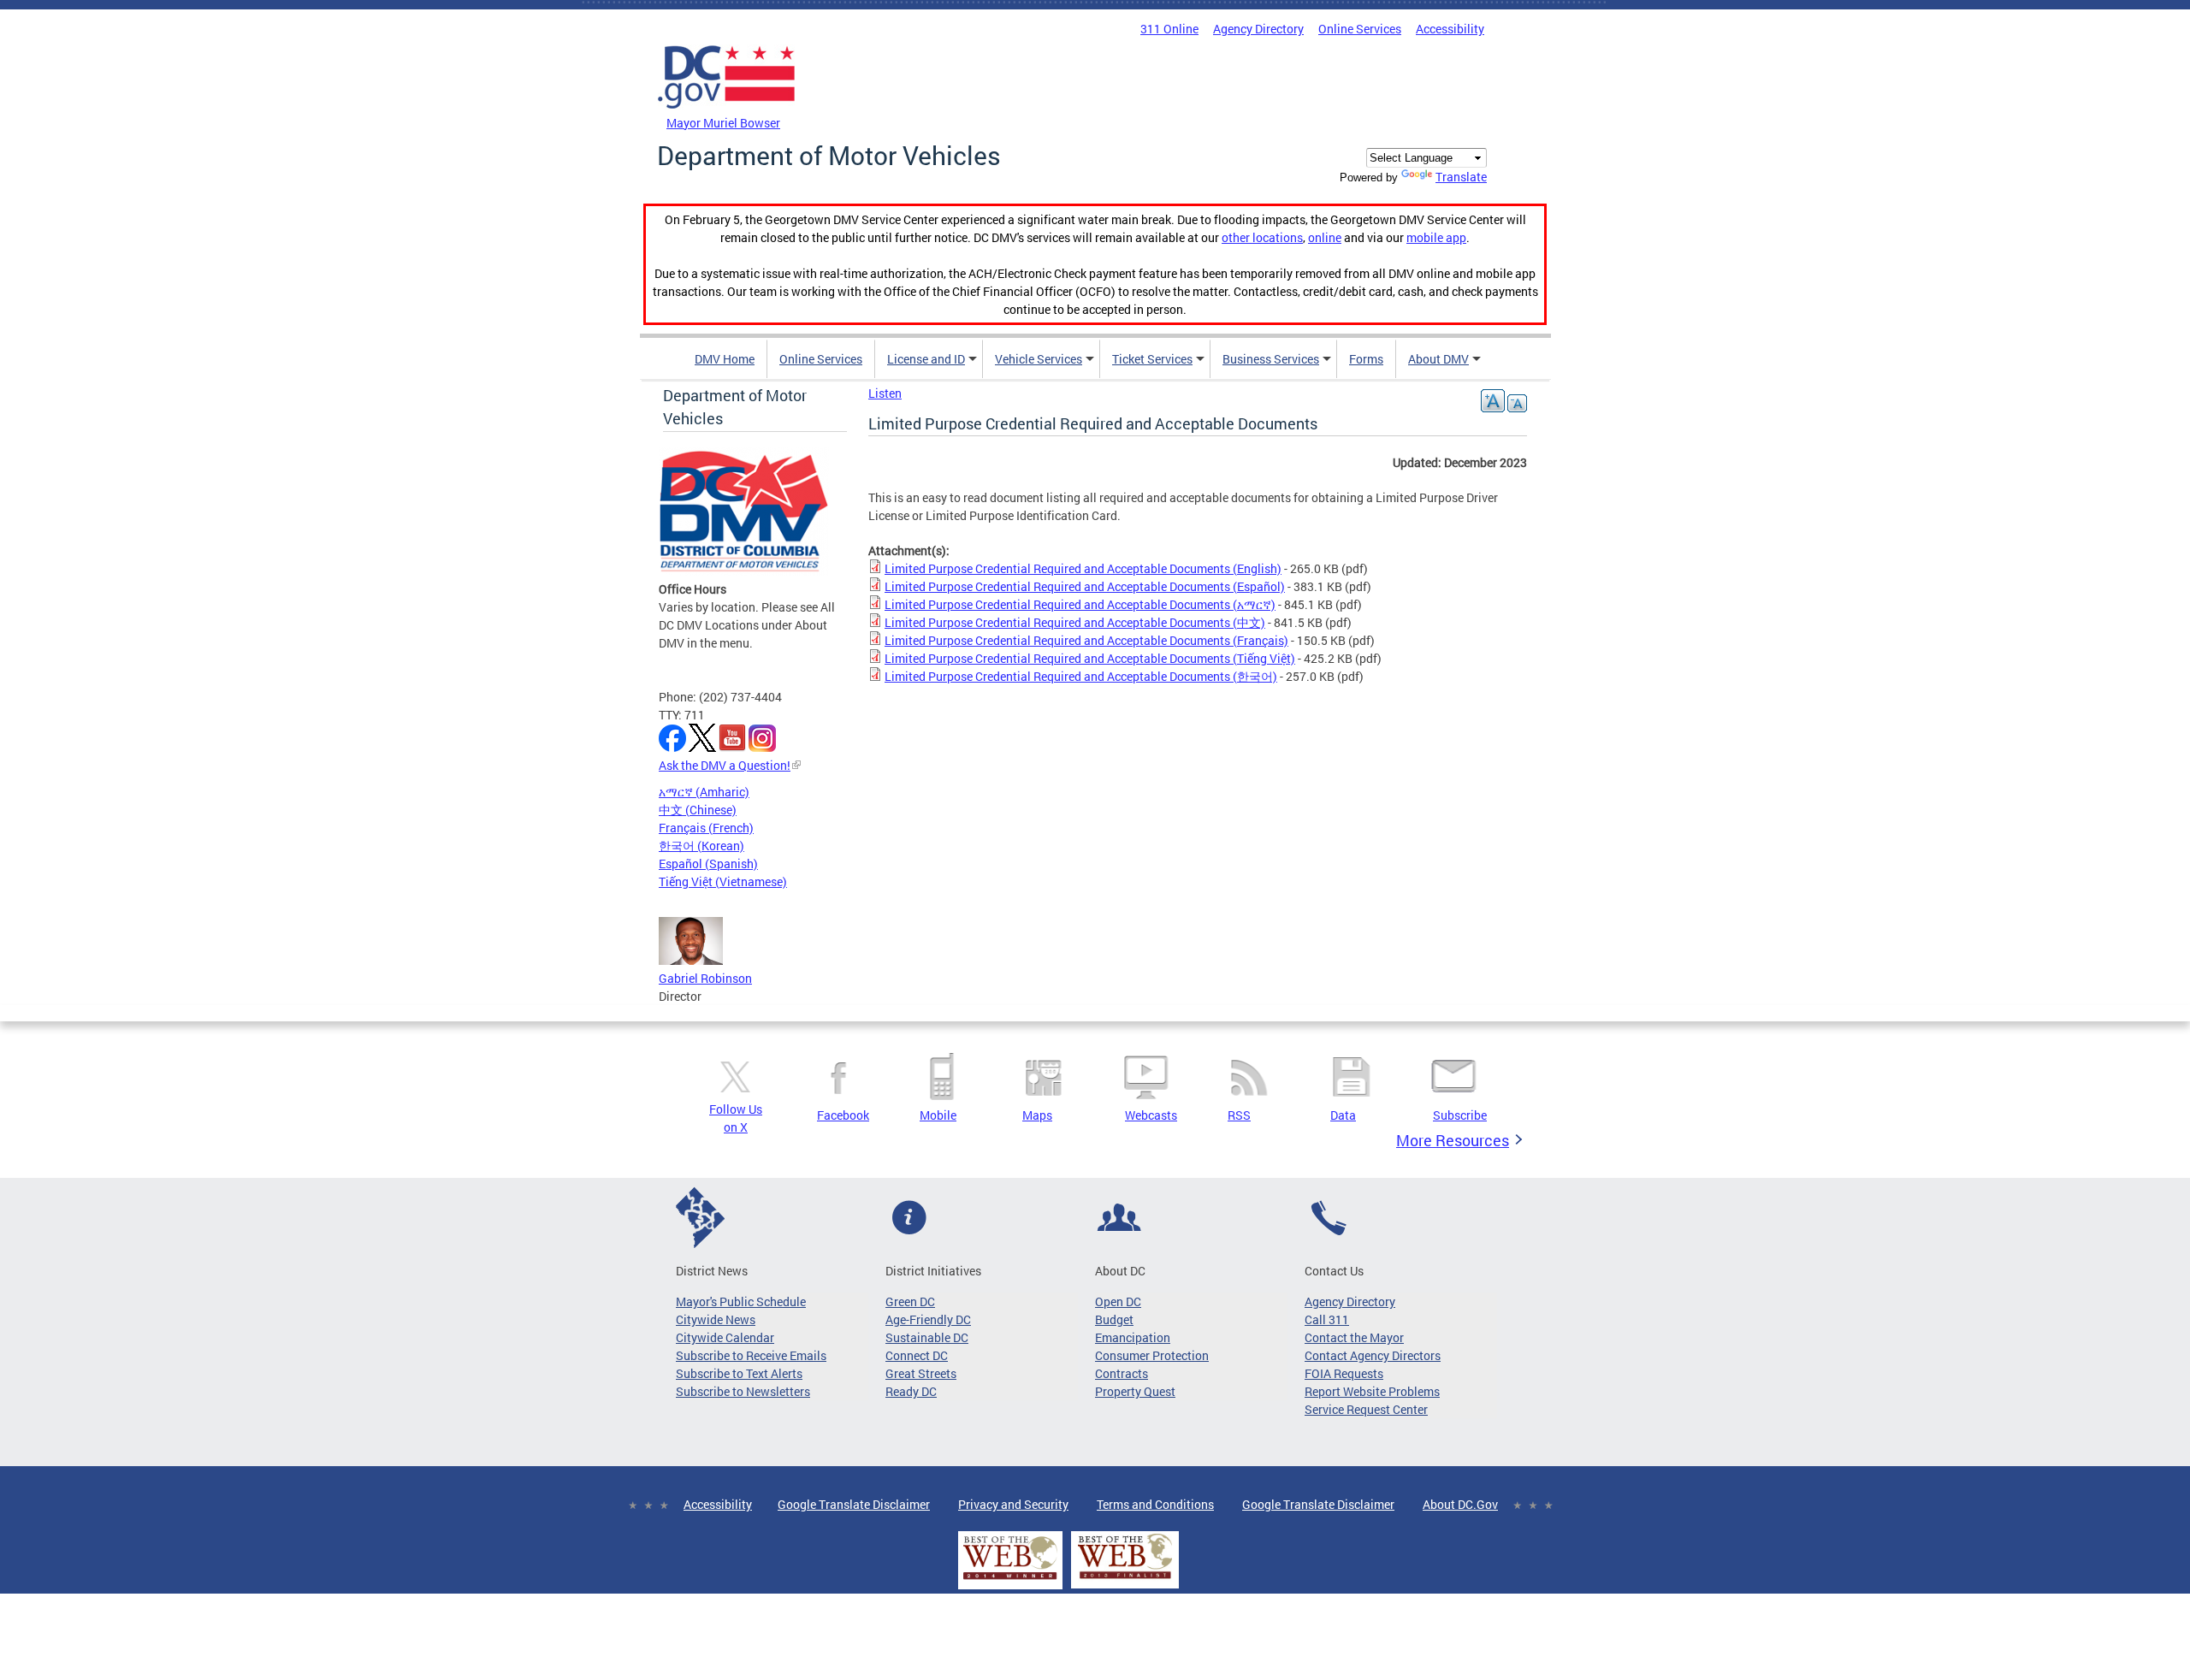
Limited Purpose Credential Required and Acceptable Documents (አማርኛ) (1080, 604)
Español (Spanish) (708, 864)
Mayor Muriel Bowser (723, 123)
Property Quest (1135, 1391)
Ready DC (911, 1391)
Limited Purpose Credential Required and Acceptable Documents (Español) (1085, 586)
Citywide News (716, 1319)
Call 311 (1327, 1319)
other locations (1262, 237)
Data (1343, 1115)
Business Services (1271, 359)
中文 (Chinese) (698, 810)
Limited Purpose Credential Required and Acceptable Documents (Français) (1086, 640)
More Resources (1453, 1140)
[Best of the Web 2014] (1010, 1579)
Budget (1114, 1319)
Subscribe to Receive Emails (751, 1355)
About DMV (1438, 359)
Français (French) (706, 828)
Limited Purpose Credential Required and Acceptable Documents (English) (1083, 568)
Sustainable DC (927, 1337)
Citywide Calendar (725, 1337)
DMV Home (725, 359)
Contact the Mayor (1354, 1337)
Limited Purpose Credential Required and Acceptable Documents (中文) (1075, 622)
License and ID (926, 359)
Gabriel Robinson (705, 978)
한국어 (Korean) (701, 846)
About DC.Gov (1460, 1504)
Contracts (1122, 1373)
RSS (1239, 1115)
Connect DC (917, 1355)
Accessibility (1450, 29)
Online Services (1360, 29)
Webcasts (1151, 1115)
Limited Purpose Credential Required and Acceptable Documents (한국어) (1081, 676)
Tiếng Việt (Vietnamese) (723, 881)
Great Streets (921, 1373)
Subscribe (1460, 1115)
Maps (1037, 1115)
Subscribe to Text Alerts (739, 1373)
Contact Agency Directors (1373, 1355)
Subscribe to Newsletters (743, 1391)
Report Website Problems (1372, 1391)
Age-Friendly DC (928, 1319)
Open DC (1118, 1301)
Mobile (938, 1115)
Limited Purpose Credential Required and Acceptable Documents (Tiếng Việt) (1090, 658)
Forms (1366, 359)
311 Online (1169, 29)
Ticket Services (1152, 359)
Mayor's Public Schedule (741, 1301)
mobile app (1436, 237)
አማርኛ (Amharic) (704, 792)
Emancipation (1133, 1337)
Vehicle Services (1039, 359)
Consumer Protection (1152, 1355)
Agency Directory (1258, 29)
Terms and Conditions (1155, 1504)
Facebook (843, 1115)
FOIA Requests (1344, 1373)
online (1325, 237)
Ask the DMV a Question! (725, 765)
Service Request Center (1366, 1409)
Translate (1461, 177)
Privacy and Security (1013, 1504)
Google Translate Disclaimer (854, 1504)
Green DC (910, 1301)
